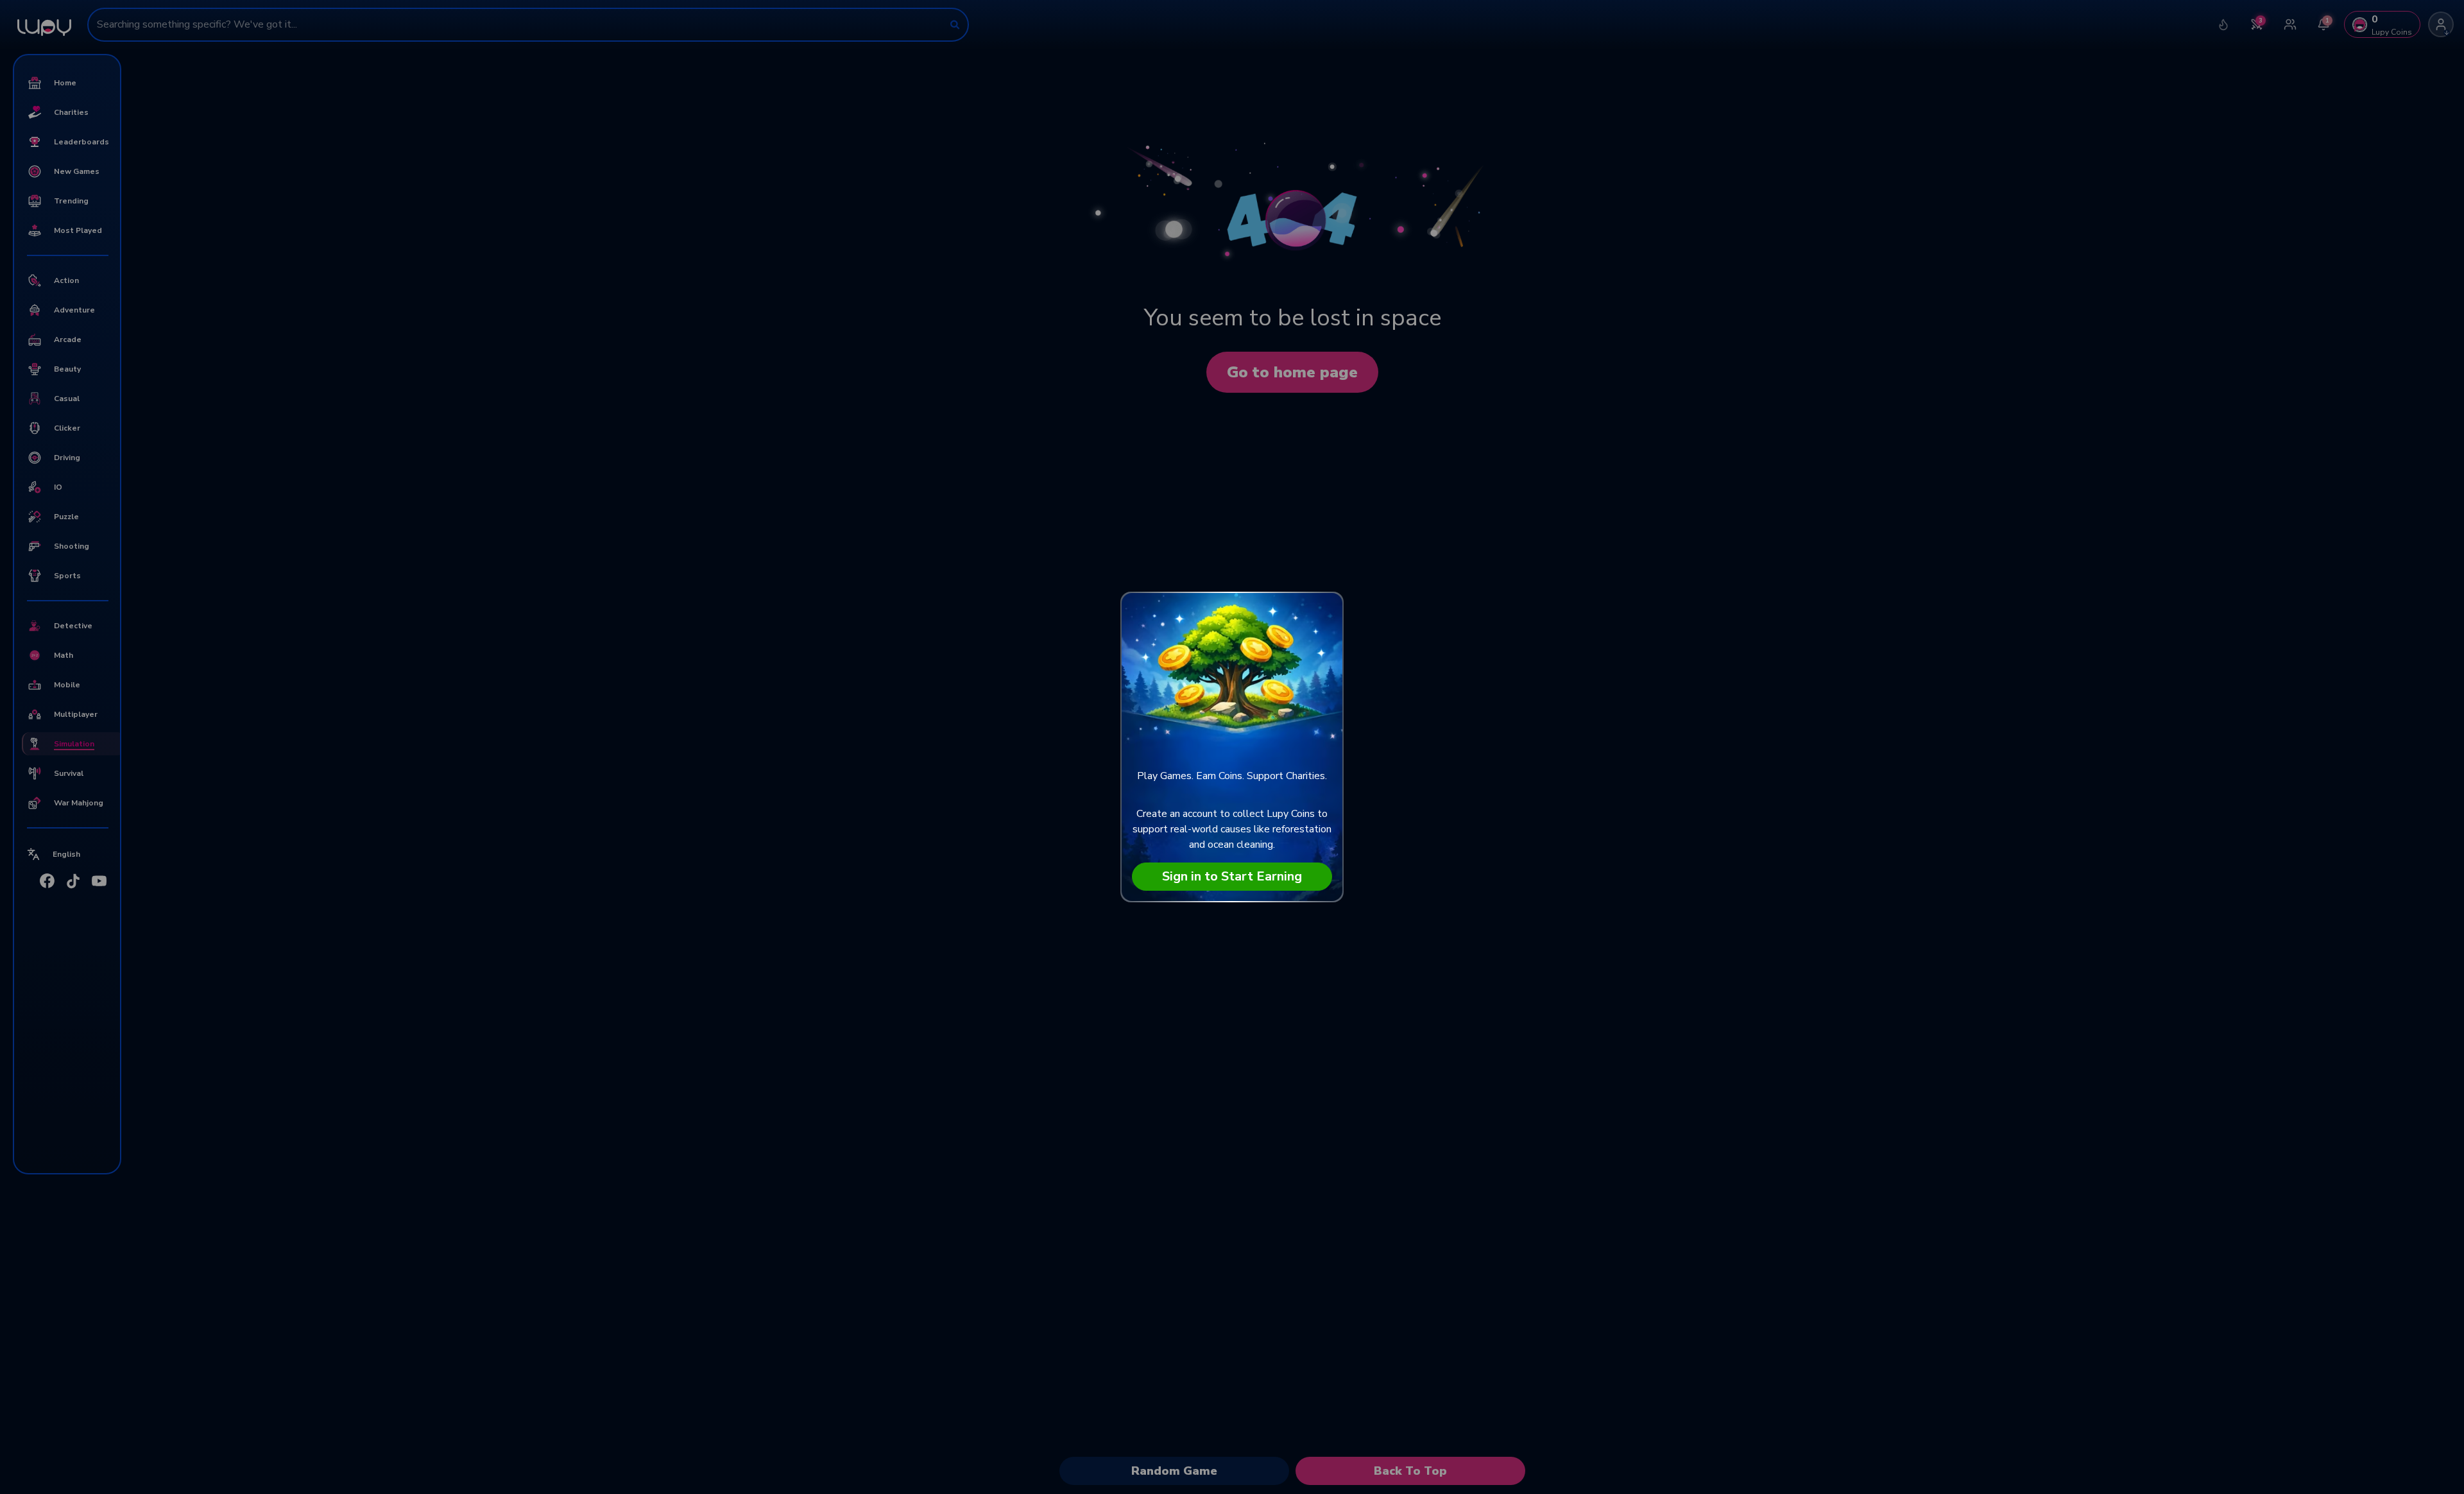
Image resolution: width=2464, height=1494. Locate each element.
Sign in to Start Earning (1232, 876)
